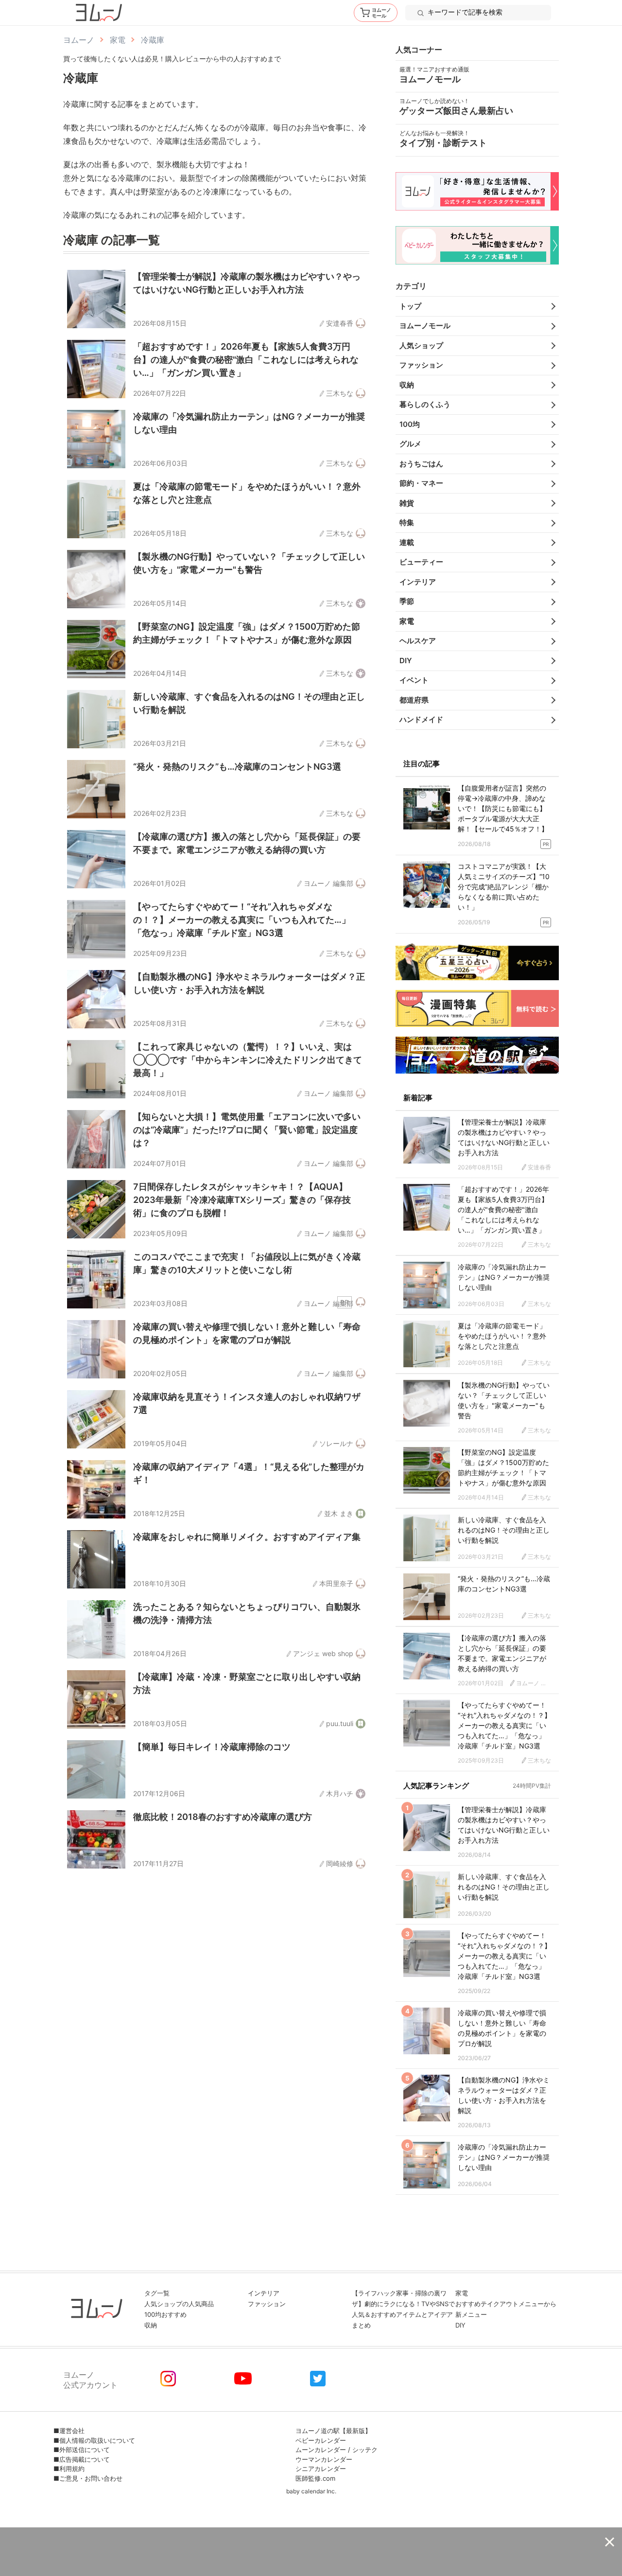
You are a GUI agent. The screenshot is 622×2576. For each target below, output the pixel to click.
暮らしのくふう (425, 404)
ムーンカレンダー (321, 2450)
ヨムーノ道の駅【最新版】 (333, 2431)
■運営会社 (69, 2431)
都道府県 (414, 700)
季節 (407, 601)
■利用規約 (69, 2469)
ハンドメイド (421, 719)
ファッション (421, 365)
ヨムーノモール (425, 326)
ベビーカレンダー (321, 2440)
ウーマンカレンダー (324, 2459)
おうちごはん (421, 464)
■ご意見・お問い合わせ (88, 2478)
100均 (410, 424)
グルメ (410, 444)
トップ (410, 306)
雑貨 (407, 503)
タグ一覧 (157, 2293)
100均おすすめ (165, 2314)
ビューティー (421, 562)
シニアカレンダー (321, 2469)
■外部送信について (82, 2450)
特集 (407, 522)
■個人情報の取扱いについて (94, 2440)
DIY (406, 661)
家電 (407, 621)
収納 (407, 385)
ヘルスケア (418, 641)
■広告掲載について (82, 2459)
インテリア (418, 582)
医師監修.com (315, 2478)
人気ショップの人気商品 (179, 2304)
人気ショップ (421, 345)
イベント (414, 680)
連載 (407, 542)
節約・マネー (421, 483)
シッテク (365, 2450)
